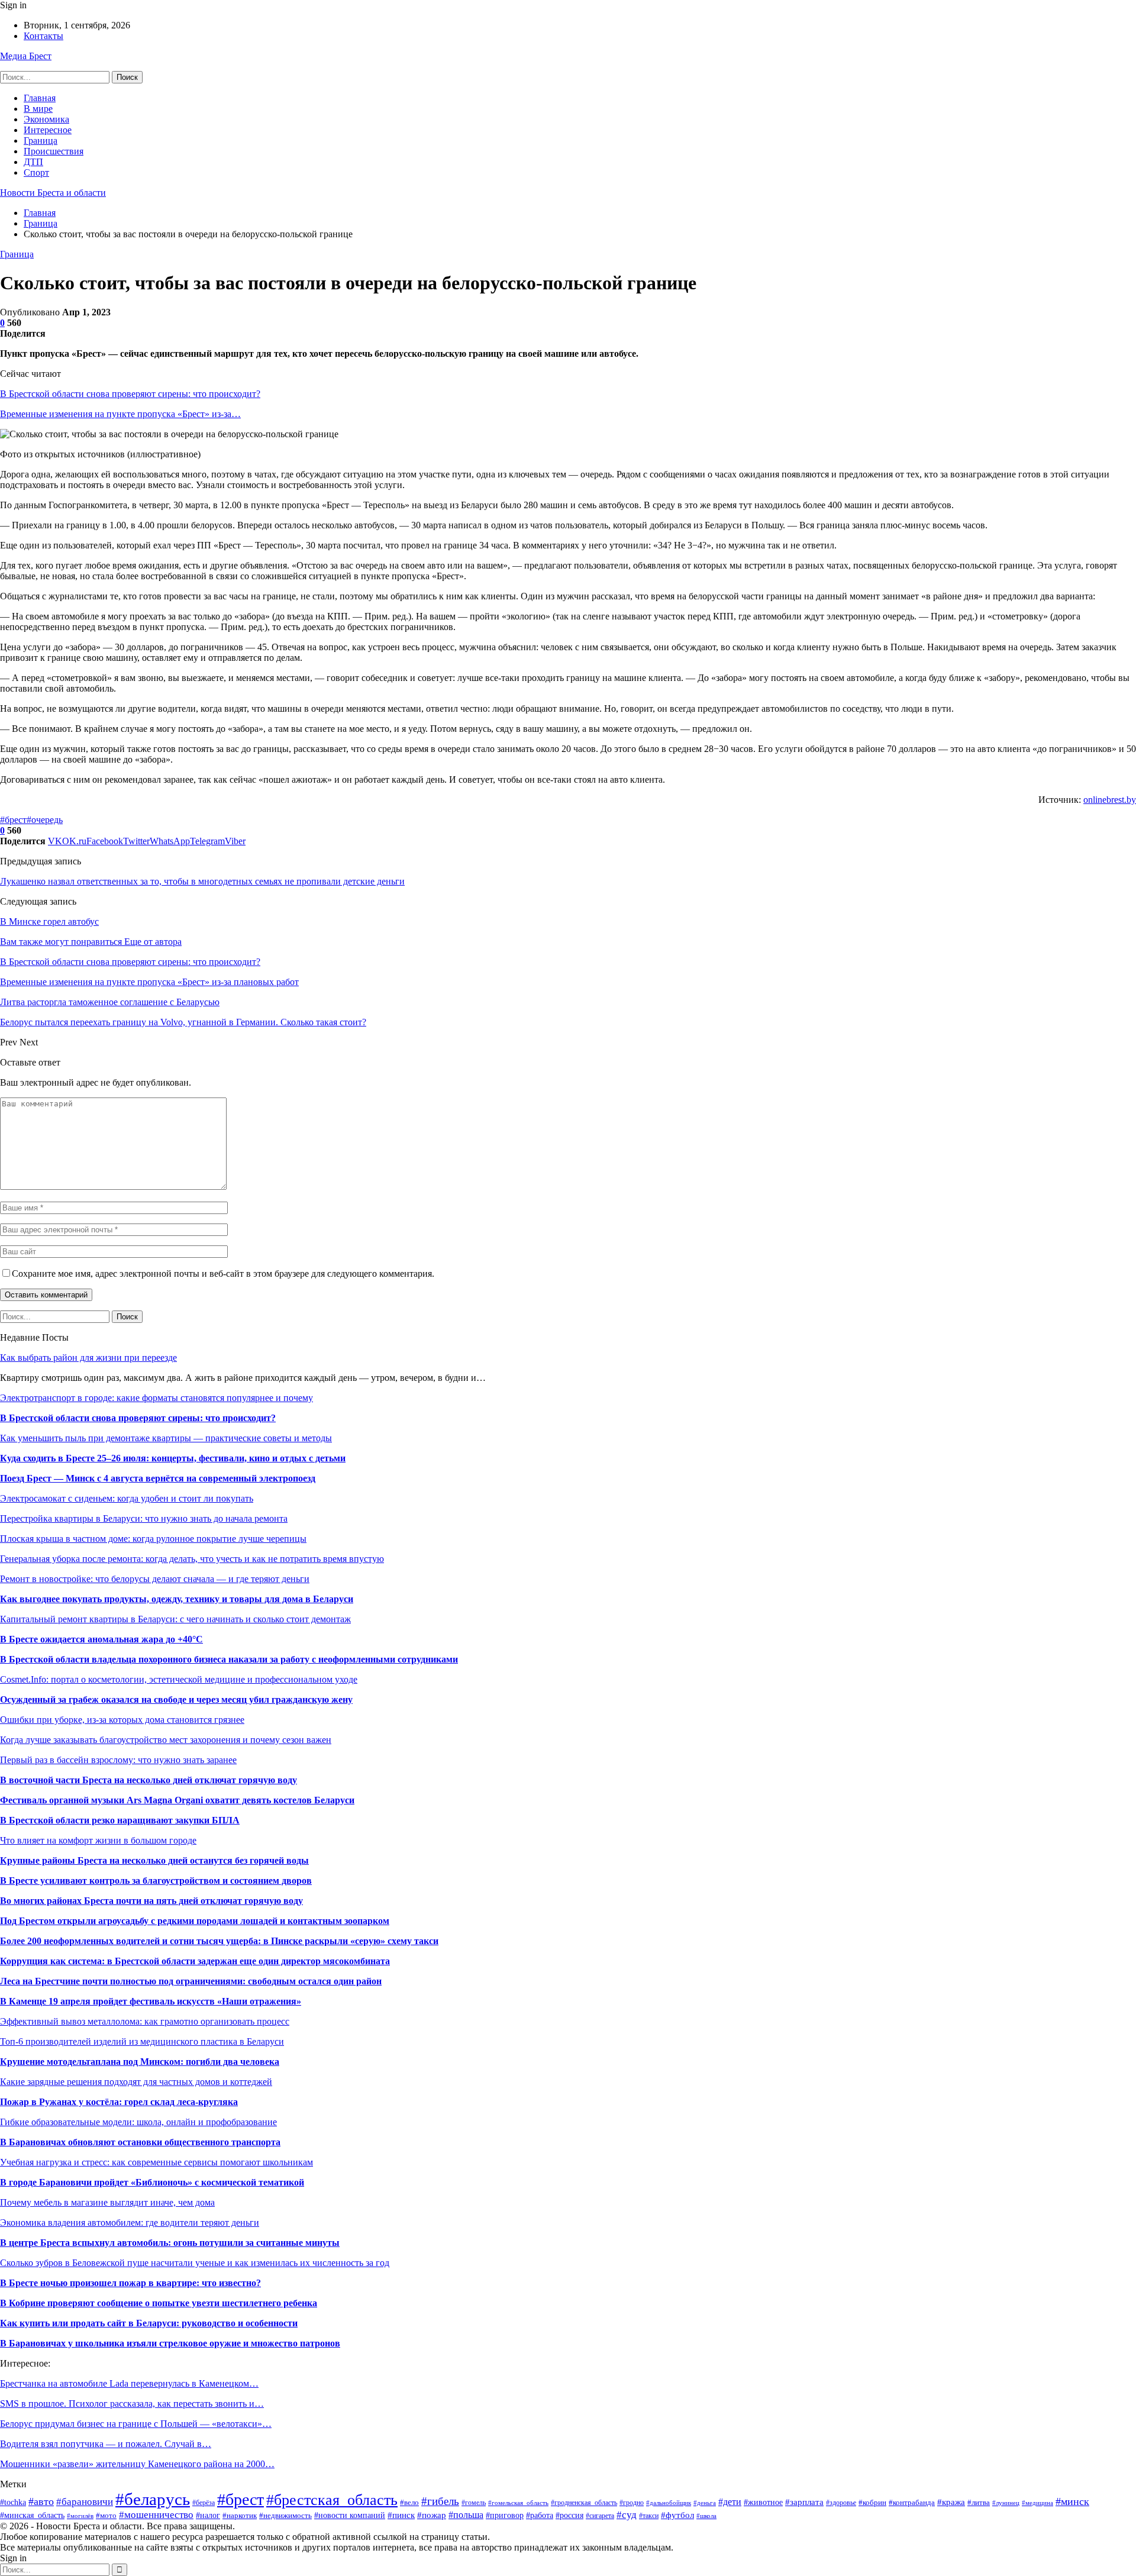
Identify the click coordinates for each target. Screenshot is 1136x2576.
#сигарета (600, 2516)
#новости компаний (350, 2515)
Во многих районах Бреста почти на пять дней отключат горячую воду (151, 1901)
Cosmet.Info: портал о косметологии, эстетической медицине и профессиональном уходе (179, 1679)
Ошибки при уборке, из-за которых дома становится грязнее (122, 1720)
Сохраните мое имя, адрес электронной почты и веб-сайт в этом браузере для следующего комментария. (223, 1274)
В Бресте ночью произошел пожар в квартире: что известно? (130, 2283)
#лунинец (1006, 2503)
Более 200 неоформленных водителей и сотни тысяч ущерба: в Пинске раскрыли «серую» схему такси (219, 1941)
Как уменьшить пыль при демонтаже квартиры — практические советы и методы (166, 1438)
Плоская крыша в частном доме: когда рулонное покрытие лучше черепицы (153, 1539)
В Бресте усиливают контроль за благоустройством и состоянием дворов (156, 1881)
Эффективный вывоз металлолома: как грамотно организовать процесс (145, 2021)
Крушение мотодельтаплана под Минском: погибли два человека (140, 2062)
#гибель (440, 2501)
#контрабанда (912, 2502)
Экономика (46, 119)
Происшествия (54, 151)
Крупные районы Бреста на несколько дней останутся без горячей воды (154, 1860)
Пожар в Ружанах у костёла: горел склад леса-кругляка (119, 2102)
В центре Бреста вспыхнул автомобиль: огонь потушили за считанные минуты (170, 2243)
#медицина (1037, 2503)
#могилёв (80, 2516)
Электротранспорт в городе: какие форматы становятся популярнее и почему (156, 1398)
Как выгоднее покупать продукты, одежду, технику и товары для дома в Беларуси (177, 1599)
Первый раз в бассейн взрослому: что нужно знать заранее (118, 1760)
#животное (763, 2502)
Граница (41, 141)
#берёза (204, 2503)
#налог (208, 2515)
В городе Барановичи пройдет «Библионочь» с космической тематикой (152, 2182)
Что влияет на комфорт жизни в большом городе (98, 1840)
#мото (106, 2516)
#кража (951, 2502)
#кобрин (872, 2502)
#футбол (677, 2515)
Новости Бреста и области (53, 193)
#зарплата (804, 2502)
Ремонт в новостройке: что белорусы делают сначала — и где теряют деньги (155, 1579)
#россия (569, 2515)
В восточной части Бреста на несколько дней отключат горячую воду (149, 1780)
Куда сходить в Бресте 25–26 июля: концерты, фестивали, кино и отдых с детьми (173, 1458)
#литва (979, 2503)
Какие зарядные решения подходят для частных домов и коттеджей (136, 2082)
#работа (540, 2515)
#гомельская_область (518, 2503)
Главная (40, 98)
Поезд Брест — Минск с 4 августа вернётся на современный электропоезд (158, 1478)
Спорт (36, 172)
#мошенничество (156, 2515)
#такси (649, 2516)
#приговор (505, 2515)
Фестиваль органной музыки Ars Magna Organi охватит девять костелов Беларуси (177, 1800)
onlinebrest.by (1110, 800)
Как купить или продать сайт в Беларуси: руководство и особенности (149, 2323)
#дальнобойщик (669, 2503)
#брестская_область (332, 2500)
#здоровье (841, 2503)
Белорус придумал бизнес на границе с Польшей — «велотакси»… (136, 2424)
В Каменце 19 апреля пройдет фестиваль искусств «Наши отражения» (151, 2001)
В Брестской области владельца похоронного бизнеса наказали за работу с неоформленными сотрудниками (229, 1659)
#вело (409, 2503)
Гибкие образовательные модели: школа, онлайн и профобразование (138, 2122)
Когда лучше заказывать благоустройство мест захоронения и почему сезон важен (166, 1740)
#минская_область (32, 2515)
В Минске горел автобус (49, 921)
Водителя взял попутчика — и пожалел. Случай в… (106, 2444)
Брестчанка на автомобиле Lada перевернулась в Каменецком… (129, 2383)
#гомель (474, 2503)
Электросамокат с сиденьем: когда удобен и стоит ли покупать (127, 1498)
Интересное (48, 130)
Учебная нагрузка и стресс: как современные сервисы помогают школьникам (156, 2162)
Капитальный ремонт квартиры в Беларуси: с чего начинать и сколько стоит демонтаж (175, 1619)
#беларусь (153, 2499)
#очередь (45, 820)
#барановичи (85, 2502)
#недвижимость (285, 2515)
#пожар (432, 2515)
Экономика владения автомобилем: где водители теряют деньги (130, 2222)
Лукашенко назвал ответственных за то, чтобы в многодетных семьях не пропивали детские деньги (202, 881)
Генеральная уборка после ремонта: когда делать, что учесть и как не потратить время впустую (192, 1559)
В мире (38, 109)
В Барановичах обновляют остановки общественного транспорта (140, 2142)
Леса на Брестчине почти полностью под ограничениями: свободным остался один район (191, 1981)
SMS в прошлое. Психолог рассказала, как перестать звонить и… (132, 2404)
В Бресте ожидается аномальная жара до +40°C (101, 1639)
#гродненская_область (584, 2503)
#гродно (632, 2503)
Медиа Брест (26, 56)
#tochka (13, 2502)
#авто (41, 2501)
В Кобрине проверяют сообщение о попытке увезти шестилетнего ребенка (159, 2303)
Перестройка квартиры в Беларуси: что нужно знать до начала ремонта (144, 1518)
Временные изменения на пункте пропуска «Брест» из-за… (120, 414)
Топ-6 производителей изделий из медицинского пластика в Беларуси (142, 2041)
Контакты (43, 36)
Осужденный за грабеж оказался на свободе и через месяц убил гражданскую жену (176, 1699)
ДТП (33, 162)
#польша (466, 2515)
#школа (706, 2516)
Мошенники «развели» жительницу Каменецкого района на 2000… (137, 2464)
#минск (1072, 2501)
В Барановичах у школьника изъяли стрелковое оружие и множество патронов (170, 2343)
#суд (627, 2515)
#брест (13, 820)
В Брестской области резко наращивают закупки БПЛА (120, 1820)
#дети (730, 2502)
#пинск (401, 2515)
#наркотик (240, 2516)
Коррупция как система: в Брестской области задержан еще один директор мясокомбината (195, 1961)
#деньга (705, 2503)
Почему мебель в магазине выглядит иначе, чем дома (107, 2202)
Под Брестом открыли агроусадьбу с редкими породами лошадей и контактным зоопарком (195, 1921)
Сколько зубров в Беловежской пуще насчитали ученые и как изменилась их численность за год (195, 2263)
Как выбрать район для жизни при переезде (88, 1358)
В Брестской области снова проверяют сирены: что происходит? (130, 394)
